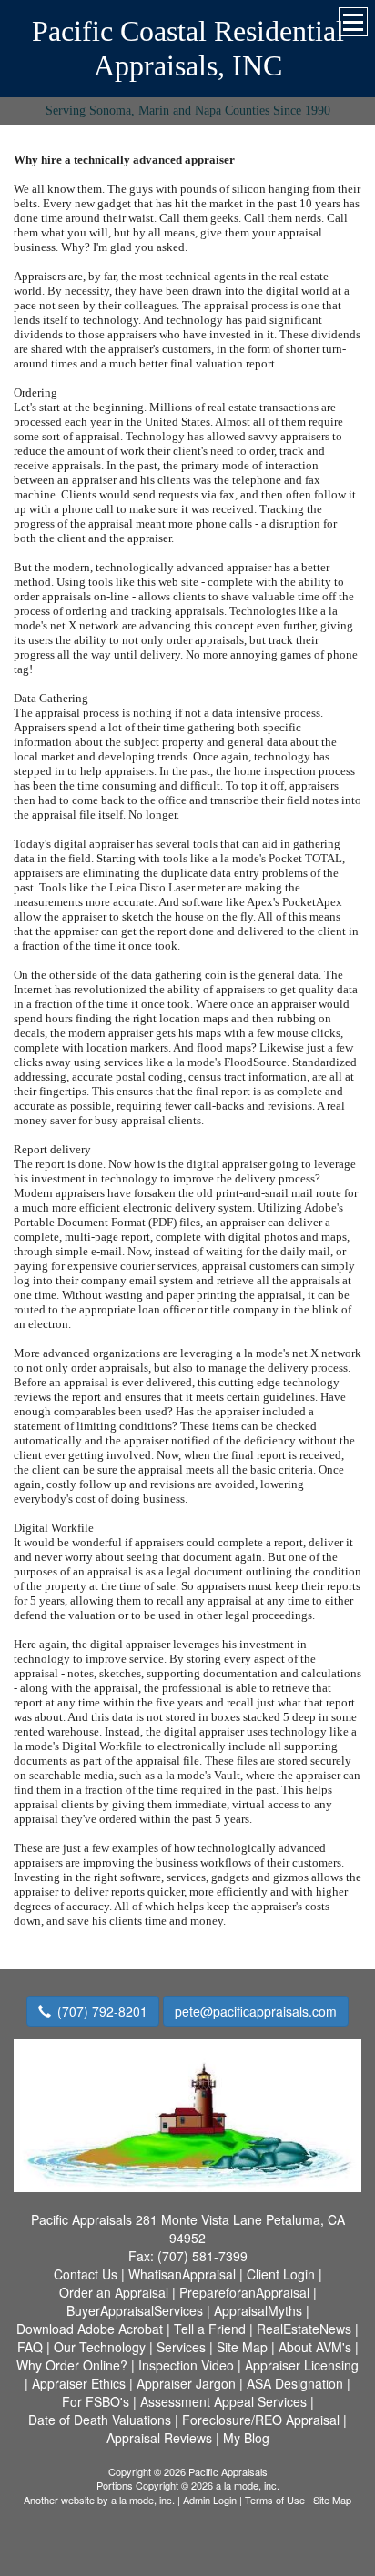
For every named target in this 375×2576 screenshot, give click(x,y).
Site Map (332, 2500)
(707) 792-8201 (102, 2011)
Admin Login (210, 2500)
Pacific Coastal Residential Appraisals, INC (188, 48)
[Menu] (353, 22)
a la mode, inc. (143, 2500)
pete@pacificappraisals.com (256, 2011)
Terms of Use (275, 2500)
